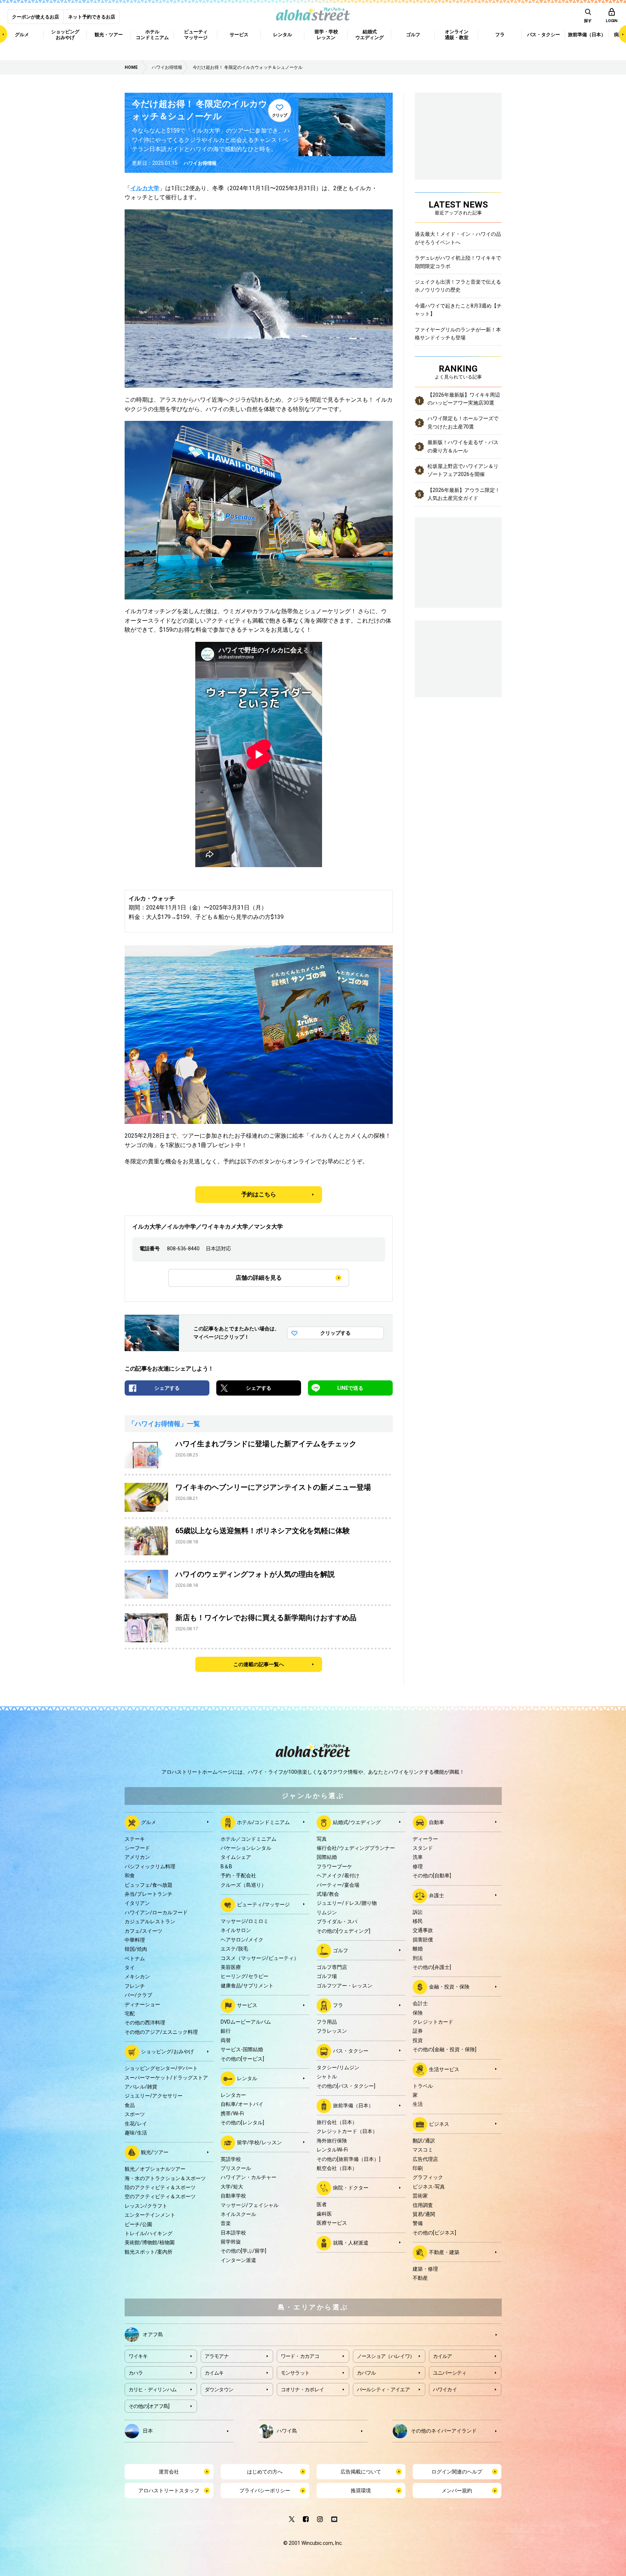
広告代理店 (425, 2159)
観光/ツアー (155, 2152)
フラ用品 (327, 2022)
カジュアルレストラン (150, 1921)
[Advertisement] (458, 658)
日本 (148, 2430)
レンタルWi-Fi (332, 2150)
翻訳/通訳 (424, 2141)
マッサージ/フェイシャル (250, 2205)
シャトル (327, 2077)
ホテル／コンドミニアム (249, 1839)
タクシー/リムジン (338, 2067)
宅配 (130, 2013)
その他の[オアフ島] (149, 2406)
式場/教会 (328, 1894)
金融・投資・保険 (449, 1987)
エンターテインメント (150, 2215)
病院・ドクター (351, 2188)
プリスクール (236, 2168)
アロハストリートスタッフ (169, 2491)
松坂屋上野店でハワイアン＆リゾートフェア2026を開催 (463, 470)
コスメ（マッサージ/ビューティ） (260, 1958)
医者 (322, 2204)
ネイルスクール (238, 2214)
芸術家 (420, 2196)
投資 (418, 2040)
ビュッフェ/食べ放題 (149, 1885)
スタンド (423, 1848)
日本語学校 (233, 2233)
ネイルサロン (236, 1930)
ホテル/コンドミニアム (263, 1822)
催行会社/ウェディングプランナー (356, 1848)
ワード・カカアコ (300, 2356)
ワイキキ (138, 2356)
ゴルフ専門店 (332, 1967)
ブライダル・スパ (337, 1921)
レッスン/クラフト (146, 2206)
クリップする (335, 1333)
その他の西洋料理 (145, 2023)
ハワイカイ (445, 2389)
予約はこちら (259, 1194)
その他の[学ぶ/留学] (243, 2251)
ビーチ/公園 (138, 2224)
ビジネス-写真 (429, 2187)
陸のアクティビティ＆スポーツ (160, 2187)
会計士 (420, 2003)
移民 (418, 1921)
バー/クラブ (138, 1995)
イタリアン (137, 1903)
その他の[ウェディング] (343, 1931)
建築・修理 (425, 2269)
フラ (338, 2005)
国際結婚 (327, 1857)
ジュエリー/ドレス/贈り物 (347, 1903)
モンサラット (295, 2373)
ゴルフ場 (327, 1976)
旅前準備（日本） (353, 2105)
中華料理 (135, 1940)
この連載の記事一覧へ (259, 1664)
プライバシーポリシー (265, 2491)
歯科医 (324, 2214)
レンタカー (233, 2095)
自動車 (437, 1822)
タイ (130, 1967)
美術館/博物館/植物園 (150, 2242)
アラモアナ (217, 2356)
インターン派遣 (238, 2260)
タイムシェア (236, 1857)
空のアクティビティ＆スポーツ (160, 2196)
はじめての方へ (265, 2472)
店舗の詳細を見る (259, 1278)
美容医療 (231, 1967)
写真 (322, 1839)
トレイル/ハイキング (149, 2233)
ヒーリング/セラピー (245, 1976)
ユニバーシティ (450, 2373)
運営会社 (169, 2472)
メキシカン (137, 1977)
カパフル (366, 2373)
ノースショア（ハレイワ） (386, 2356)
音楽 (226, 2223)
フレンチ (135, 1986)
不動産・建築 (444, 2252)
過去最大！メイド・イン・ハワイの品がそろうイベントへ (458, 238)
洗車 (418, 1857)
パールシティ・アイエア (383, 2389)
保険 (418, 2013)
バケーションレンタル (246, 1848)
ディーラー (425, 1839)
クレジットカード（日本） (347, 2131)
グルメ (149, 1822)
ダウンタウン (219, 2389)
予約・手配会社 (238, 1875)
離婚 (418, 1949)
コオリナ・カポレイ (302, 2389)
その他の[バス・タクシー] (346, 2086)
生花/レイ (136, 2124)
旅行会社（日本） (337, 2122)
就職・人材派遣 (351, 2242)
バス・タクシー (351, 2051)
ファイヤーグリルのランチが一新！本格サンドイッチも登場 (458, 334)
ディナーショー (142, 2004)
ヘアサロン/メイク (242, 1940)
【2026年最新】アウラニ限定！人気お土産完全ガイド (464, 494)
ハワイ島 (287, 2430)
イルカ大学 (145, 188)
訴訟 (418, 1912)
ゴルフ (341, 1950)
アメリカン (137, 1857)
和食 (130, 1875)
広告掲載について (361, 2472)
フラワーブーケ (334, 1866)
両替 (226, 2040)
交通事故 (423, 1930)
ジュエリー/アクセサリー (154, 2096)
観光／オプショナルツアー (155, 2169)
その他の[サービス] (242, 2059)
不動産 (420, 2278)
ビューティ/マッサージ (263, 1904)
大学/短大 (232, 2187)
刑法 (418, 1958)
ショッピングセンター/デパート (161, 2068)
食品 (130, 2105)
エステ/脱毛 (234, 1949)
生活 (418, 2104)
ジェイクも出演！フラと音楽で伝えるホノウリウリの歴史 (458, 286)
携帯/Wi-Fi (232, 2113)
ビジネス (439, 2124)
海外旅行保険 (332, 2141)
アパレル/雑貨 (141, 2087)
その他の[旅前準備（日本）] (349, 2159)
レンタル (247, 2078)
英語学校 (231, 2159)
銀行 (226, 2031)
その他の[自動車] (432, 1875)
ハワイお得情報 (200, 163)
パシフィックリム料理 (150, 1866)
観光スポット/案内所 (149, 2252)
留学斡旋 (231, 2242)
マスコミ (423, 2150)
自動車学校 (233, 2196)
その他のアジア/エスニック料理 (161, 2032)
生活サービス (444, 2069)
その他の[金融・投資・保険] (445, 2049)
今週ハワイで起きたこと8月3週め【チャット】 (458, 310)
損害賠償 (423, 1940)
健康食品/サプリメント (247, 1986)
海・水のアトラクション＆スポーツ (165, 2178)
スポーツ (135, 2114)
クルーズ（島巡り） (243, 1885)
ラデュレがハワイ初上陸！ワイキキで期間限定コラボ (458, 262)
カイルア (443, 2356)
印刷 (418, 2168)
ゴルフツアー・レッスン (345, 1986)
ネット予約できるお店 (92, 17)
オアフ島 (153, 2334)
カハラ (136, 2373)
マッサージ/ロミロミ (245, 1921)
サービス (247, 2005)
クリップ (280, 115)
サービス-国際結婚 (242, 2049)
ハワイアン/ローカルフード (156, 1912)
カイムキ (214, 2373)
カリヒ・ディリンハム (153, 2389)
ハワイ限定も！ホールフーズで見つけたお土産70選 (463, 422)
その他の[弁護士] (432, 1967)
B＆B (226, 1866)
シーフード (137, 1848)
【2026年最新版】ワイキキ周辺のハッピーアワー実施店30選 (464, 399)
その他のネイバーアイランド (444, 2430)
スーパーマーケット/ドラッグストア (166, 2078)
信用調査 (423, 2205)
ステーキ (135, 1839)
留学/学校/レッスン (259, 2142)
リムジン (327, 1912)
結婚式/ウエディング (357, 1822)
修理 (418, 1866)
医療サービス (332, 2223)
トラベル (423, 2086)
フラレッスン (332, 2031)
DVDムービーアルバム (246, 2022)
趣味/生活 (136, 2133)
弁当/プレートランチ (149, 1894)
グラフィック (428, 2177)
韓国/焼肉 (136, 1949)
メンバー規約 (457, 2491)
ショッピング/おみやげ (167, 2052)
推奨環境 (361, 2491)
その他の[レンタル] (242, 2123)
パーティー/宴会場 (338, 1885)
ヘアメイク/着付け (338, 1875)
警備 (418, 2223)
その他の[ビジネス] (434, 2233)
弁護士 (437, 1895)
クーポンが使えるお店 (36, 17)
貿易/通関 (424, 2214)
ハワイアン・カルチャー (249, 2177)
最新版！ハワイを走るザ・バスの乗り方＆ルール (463, 446)
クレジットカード (433, 2022)
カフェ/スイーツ (143, 1931)
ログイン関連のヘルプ (457, 2472)
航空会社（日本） (337, 2168)
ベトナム (135, 1958)
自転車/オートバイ (242, 2104)
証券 (418, 2031)
